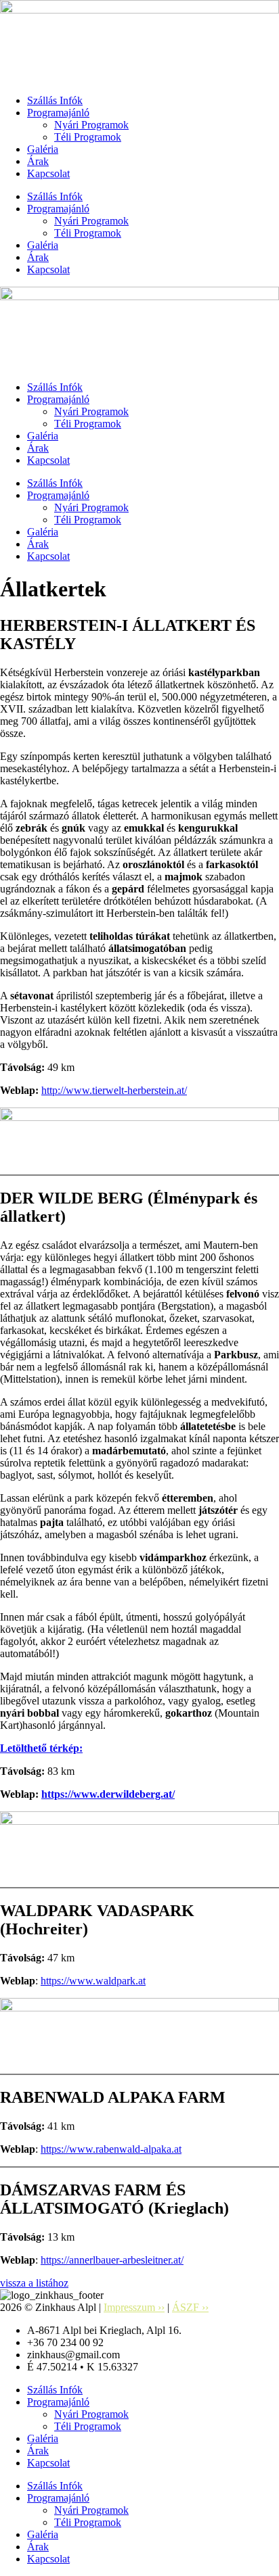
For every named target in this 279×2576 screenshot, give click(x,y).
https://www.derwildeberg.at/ (108, 1794)
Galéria (43, 149)
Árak (38, 161)
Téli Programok (88, 137)
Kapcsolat (48, 173)
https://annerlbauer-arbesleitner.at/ (112, 2260)
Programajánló (58, 113)
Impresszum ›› (134, 2307)
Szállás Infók (55, 100)
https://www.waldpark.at (93, 1981)
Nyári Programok (91, 125)
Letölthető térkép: (41, 1748)
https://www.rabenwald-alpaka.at (111, 2149)
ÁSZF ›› (190, 2307)
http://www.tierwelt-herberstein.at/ (114, 1090)
